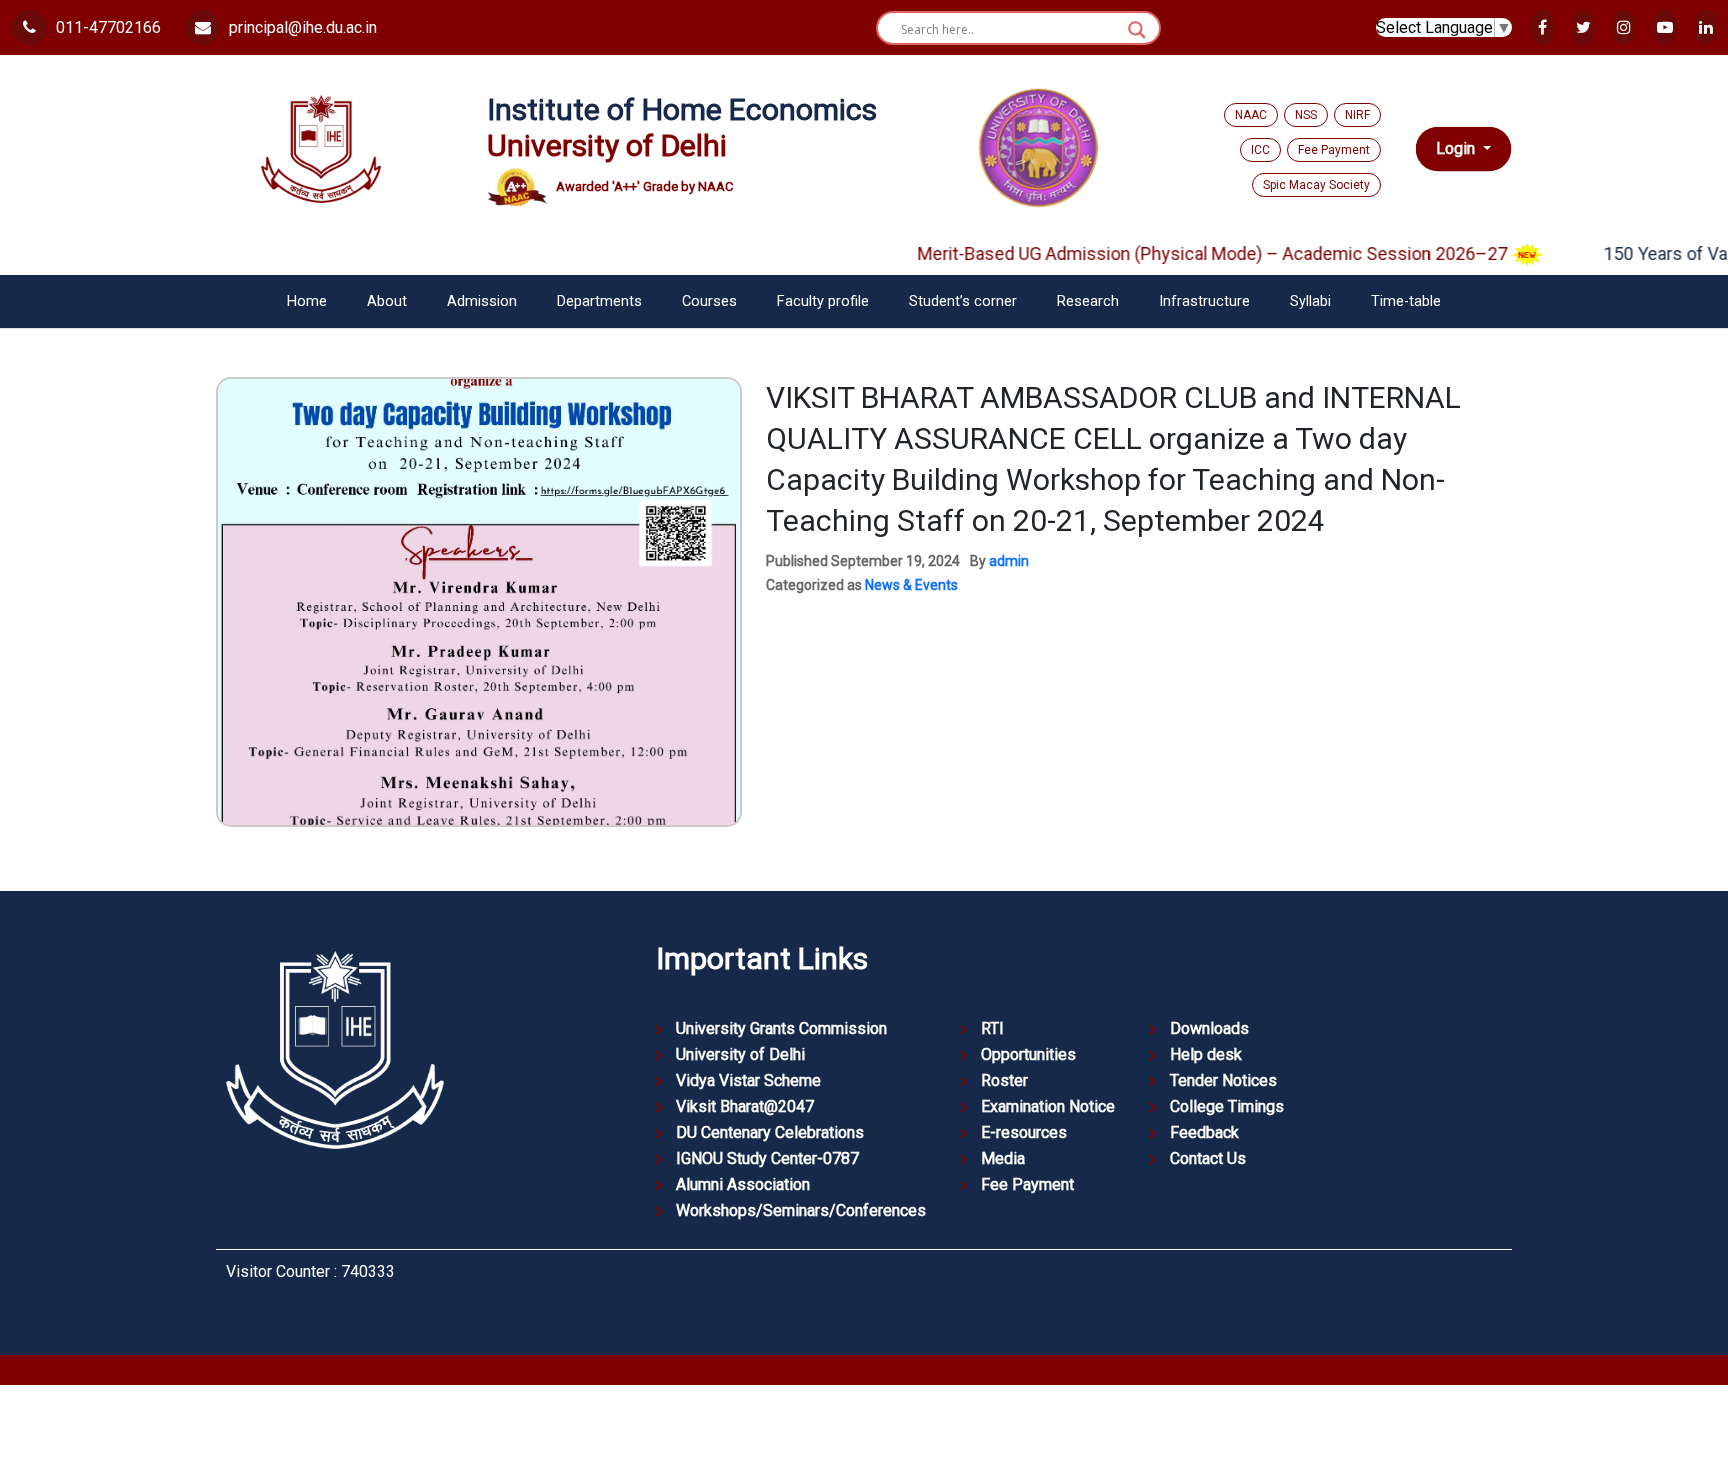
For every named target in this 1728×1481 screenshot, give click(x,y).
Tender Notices (1223, 1080)
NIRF (1357, 115)
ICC (1260, 150)
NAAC (1251, 115)
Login (1457, 148)
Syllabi (1310, 301)
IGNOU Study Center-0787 (767, 1158)
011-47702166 (106, 27)
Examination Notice (1048, 1106)
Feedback (1204, 1132)
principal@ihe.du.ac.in (301, 27)
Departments (599, 301)
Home (307, 301)
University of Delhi (740, 1054)
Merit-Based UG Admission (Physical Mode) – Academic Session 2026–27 (1178, 253)
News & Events (911, 585)
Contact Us (1208, 1158)
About (387, 301)
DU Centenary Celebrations (770, 1132)
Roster (1004, 1080)
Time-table (1406, 301)
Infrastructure (1204, 301)
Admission (482, 301)
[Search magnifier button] (1137, 30)
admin (1009, 561)
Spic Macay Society (1316, 185)
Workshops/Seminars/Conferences (801, 1210)
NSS (1306, 115)
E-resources (1024, 1132)
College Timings (1227, 1106)
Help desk (1206, 1054)
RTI (992, 1028)
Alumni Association (743, 1184)
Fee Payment (1334, 150)
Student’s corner (963, 301)
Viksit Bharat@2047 (745, 1106)
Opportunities (1028, 1054)
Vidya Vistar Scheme (748, 1080)
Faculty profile (823, 301)
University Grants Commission (781, 1028)
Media (1003, 1158)
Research (1088, 301)
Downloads (1209, 1028)
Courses (709, 301)
